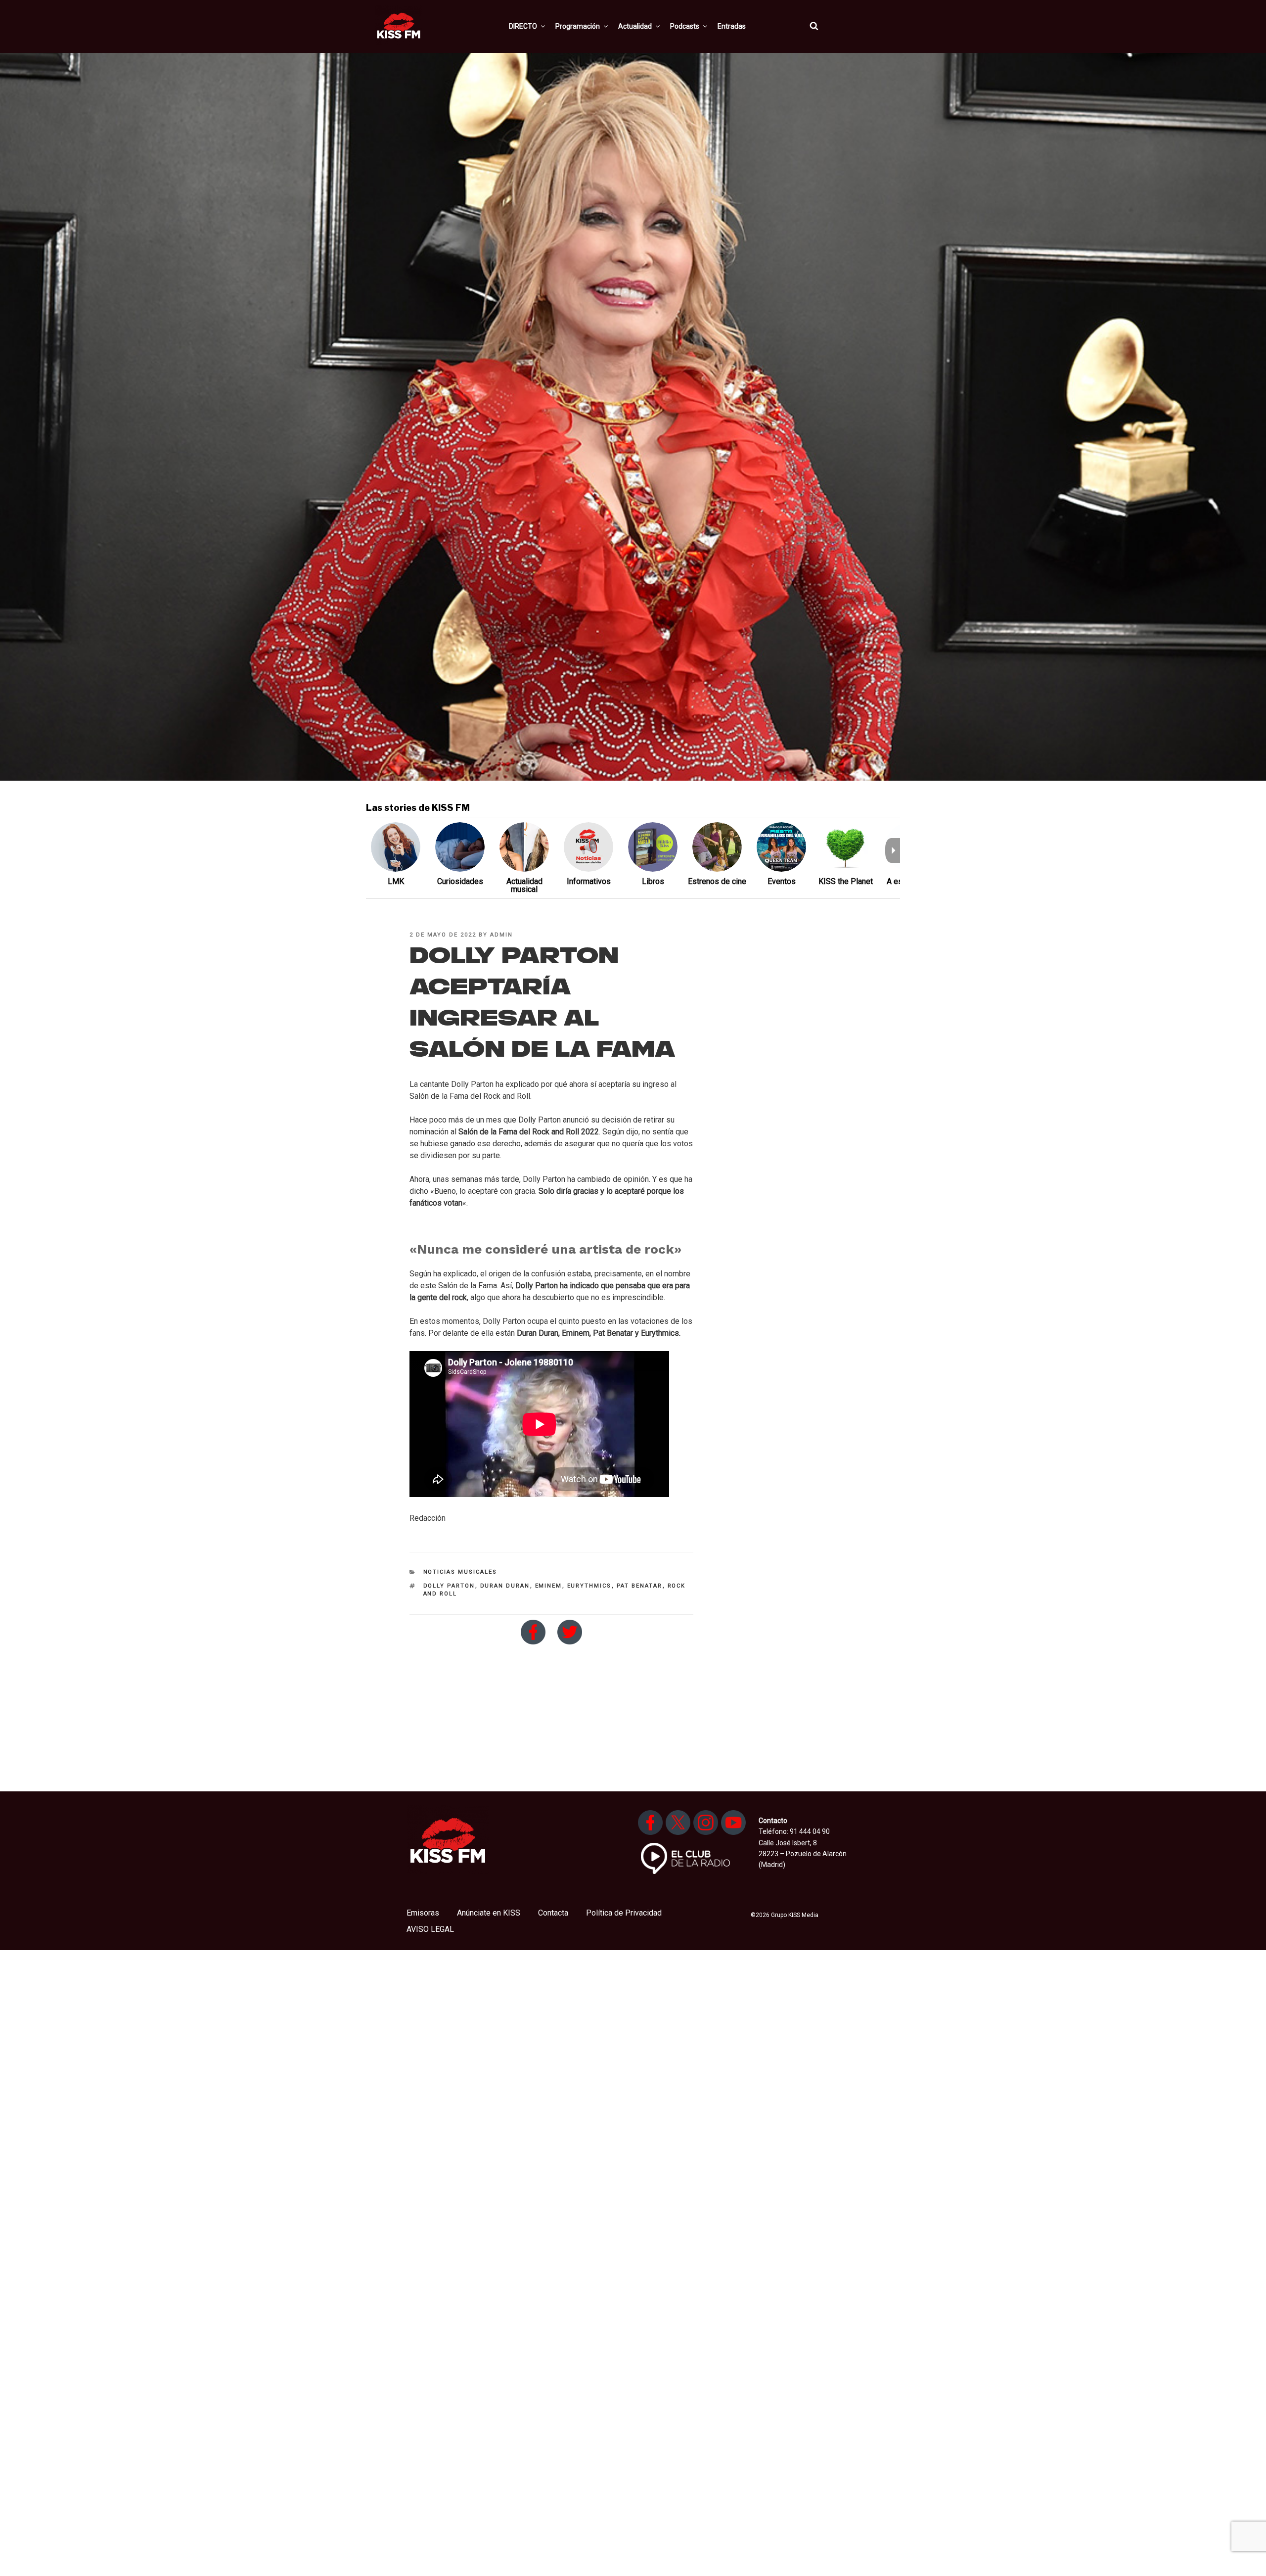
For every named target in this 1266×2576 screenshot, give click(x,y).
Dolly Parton (449, 1586)
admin (501, 935)
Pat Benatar (640, 1586)
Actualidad (635, 26)
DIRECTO (523, 26)
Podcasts (685, 26)
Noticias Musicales (460, 1572)
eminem (549, 1586)
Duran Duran (505, 1586)
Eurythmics (589, 1586)
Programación (578, 26)
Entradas (732, 26)
